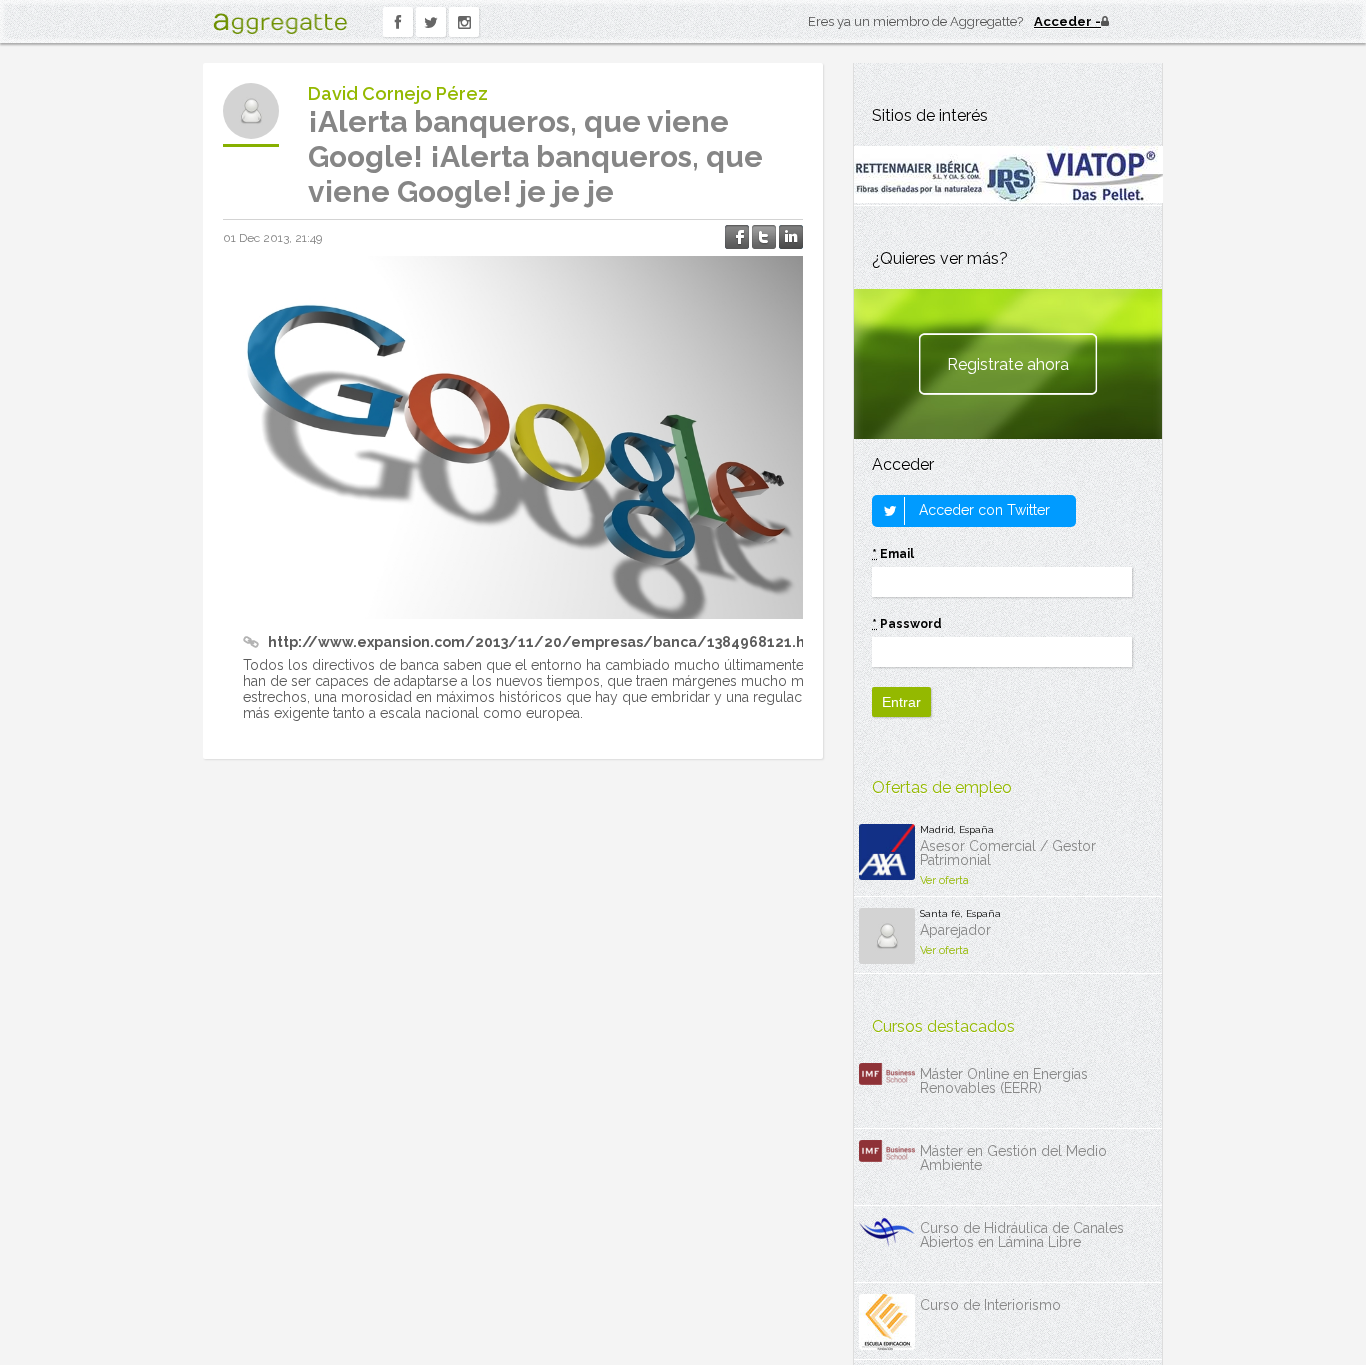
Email (893, 554)
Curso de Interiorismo (990, 1305)
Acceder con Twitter (982, 510)
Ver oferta (944, 880)
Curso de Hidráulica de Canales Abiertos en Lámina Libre (1022, 1235)
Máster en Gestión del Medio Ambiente (1013, 1158)
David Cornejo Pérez (398, 93)
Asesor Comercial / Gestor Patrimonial (1008, 853)
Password (907, 624)
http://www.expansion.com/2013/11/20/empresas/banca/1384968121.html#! (556, 642)
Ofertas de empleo (942, 787)
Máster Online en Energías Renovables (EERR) (1004, 1081)
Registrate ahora (1008, 364)
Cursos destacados (943, 1026)
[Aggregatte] (280, 23)
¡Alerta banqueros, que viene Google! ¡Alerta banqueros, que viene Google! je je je (535, 156)
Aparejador (955, 930)
